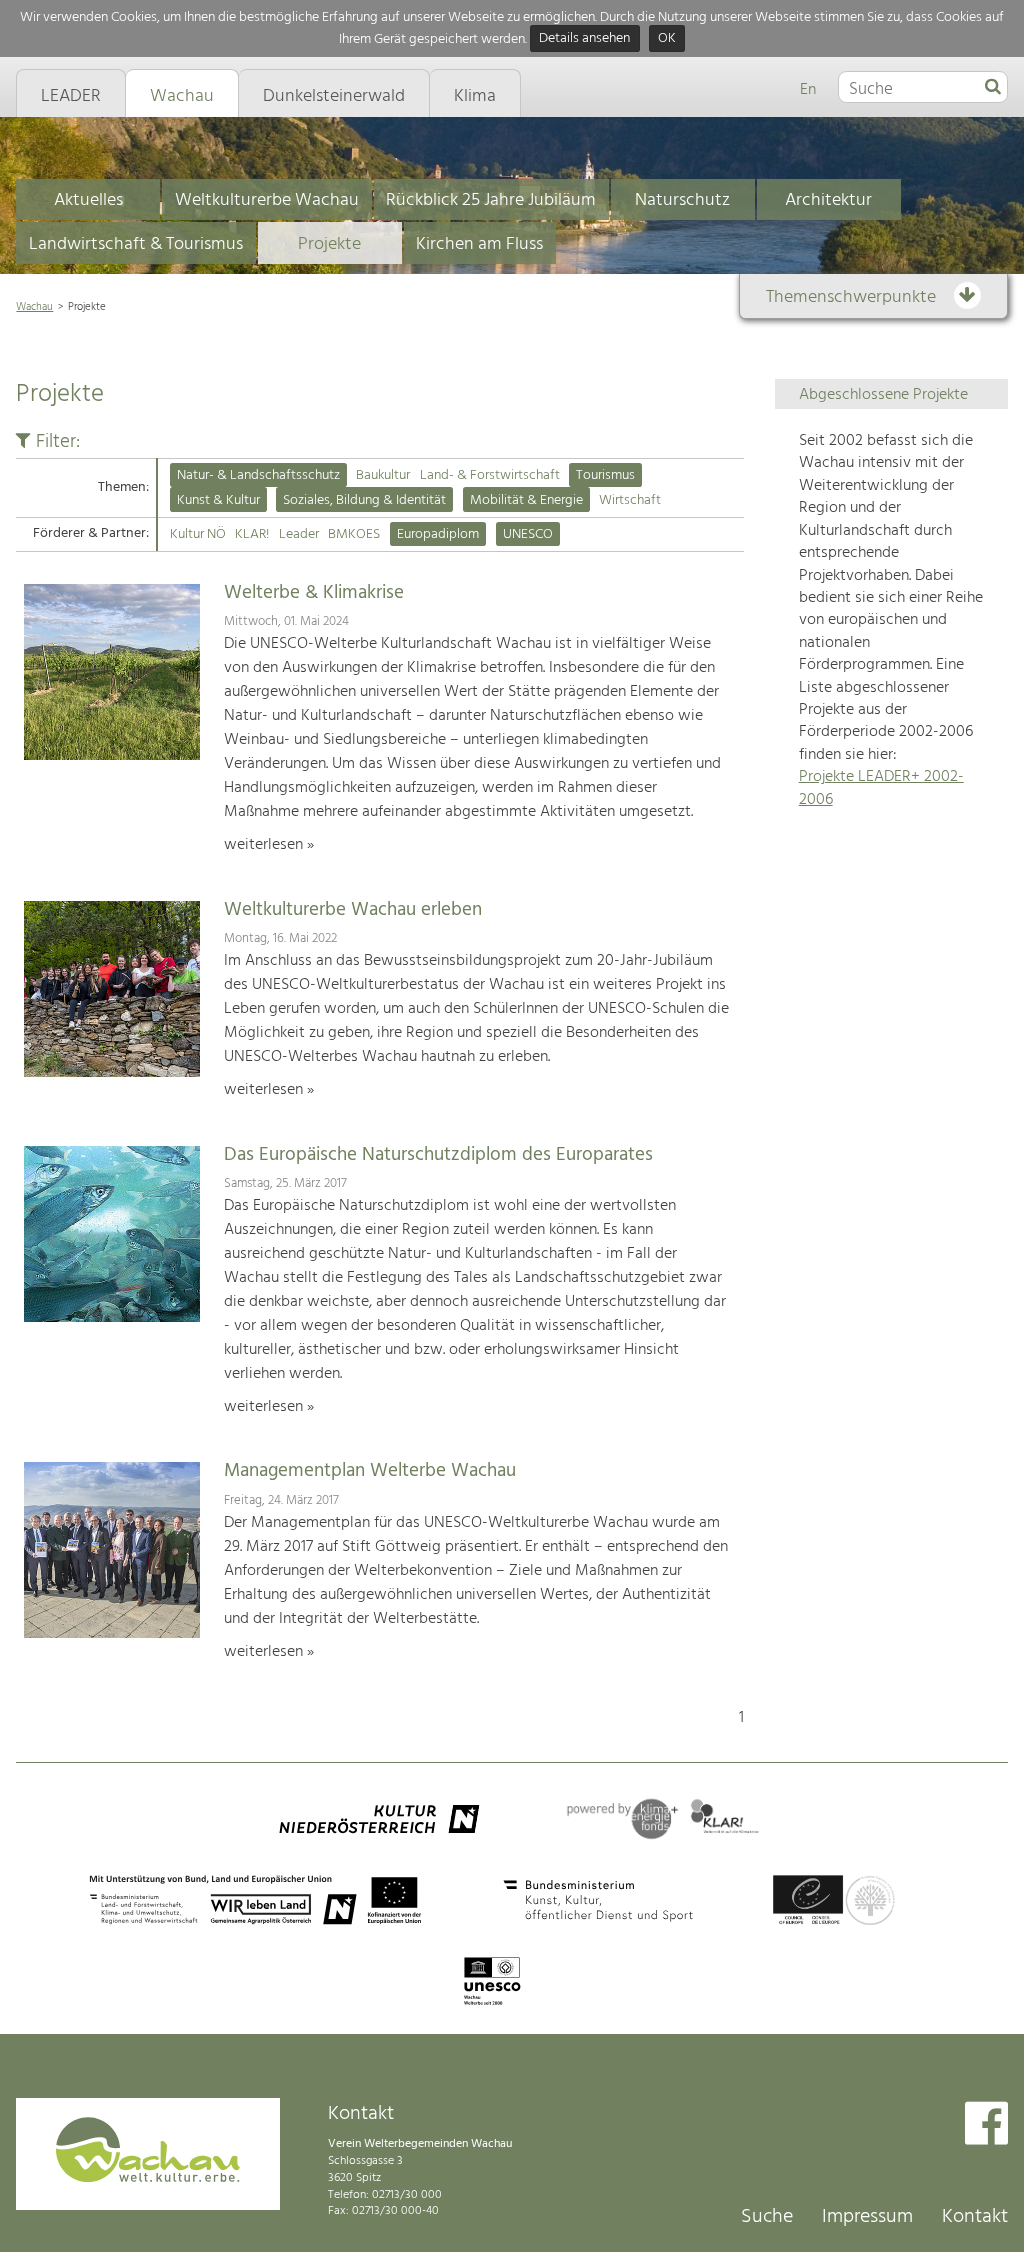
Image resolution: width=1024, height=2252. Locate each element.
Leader (299, 534)
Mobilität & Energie (526, 500)
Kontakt (975, 2217)
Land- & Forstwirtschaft (490, 475)
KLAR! (252, 534)
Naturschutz (682, 200)
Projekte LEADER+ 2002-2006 (881, 788)
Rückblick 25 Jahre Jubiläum (491, 200)
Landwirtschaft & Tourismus (136, 244)
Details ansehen (584, 39)
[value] (993, 88)
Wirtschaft (630, 500)
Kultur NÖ (198, 534)
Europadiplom (438, 534)
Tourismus (605, 475)
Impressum (867, 2217)
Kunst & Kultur (218, 500)
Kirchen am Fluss (479, 244)
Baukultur (383, 475)
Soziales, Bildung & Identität (364, 500)
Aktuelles (88, 200)
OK (667, 39)
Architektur (828, 200)
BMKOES (354, 534)
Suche (767, 2217)
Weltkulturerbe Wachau (267, 200)
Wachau (34, 307)
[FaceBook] (986, 2125)
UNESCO (528, 534)
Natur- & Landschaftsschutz (258, 475)
